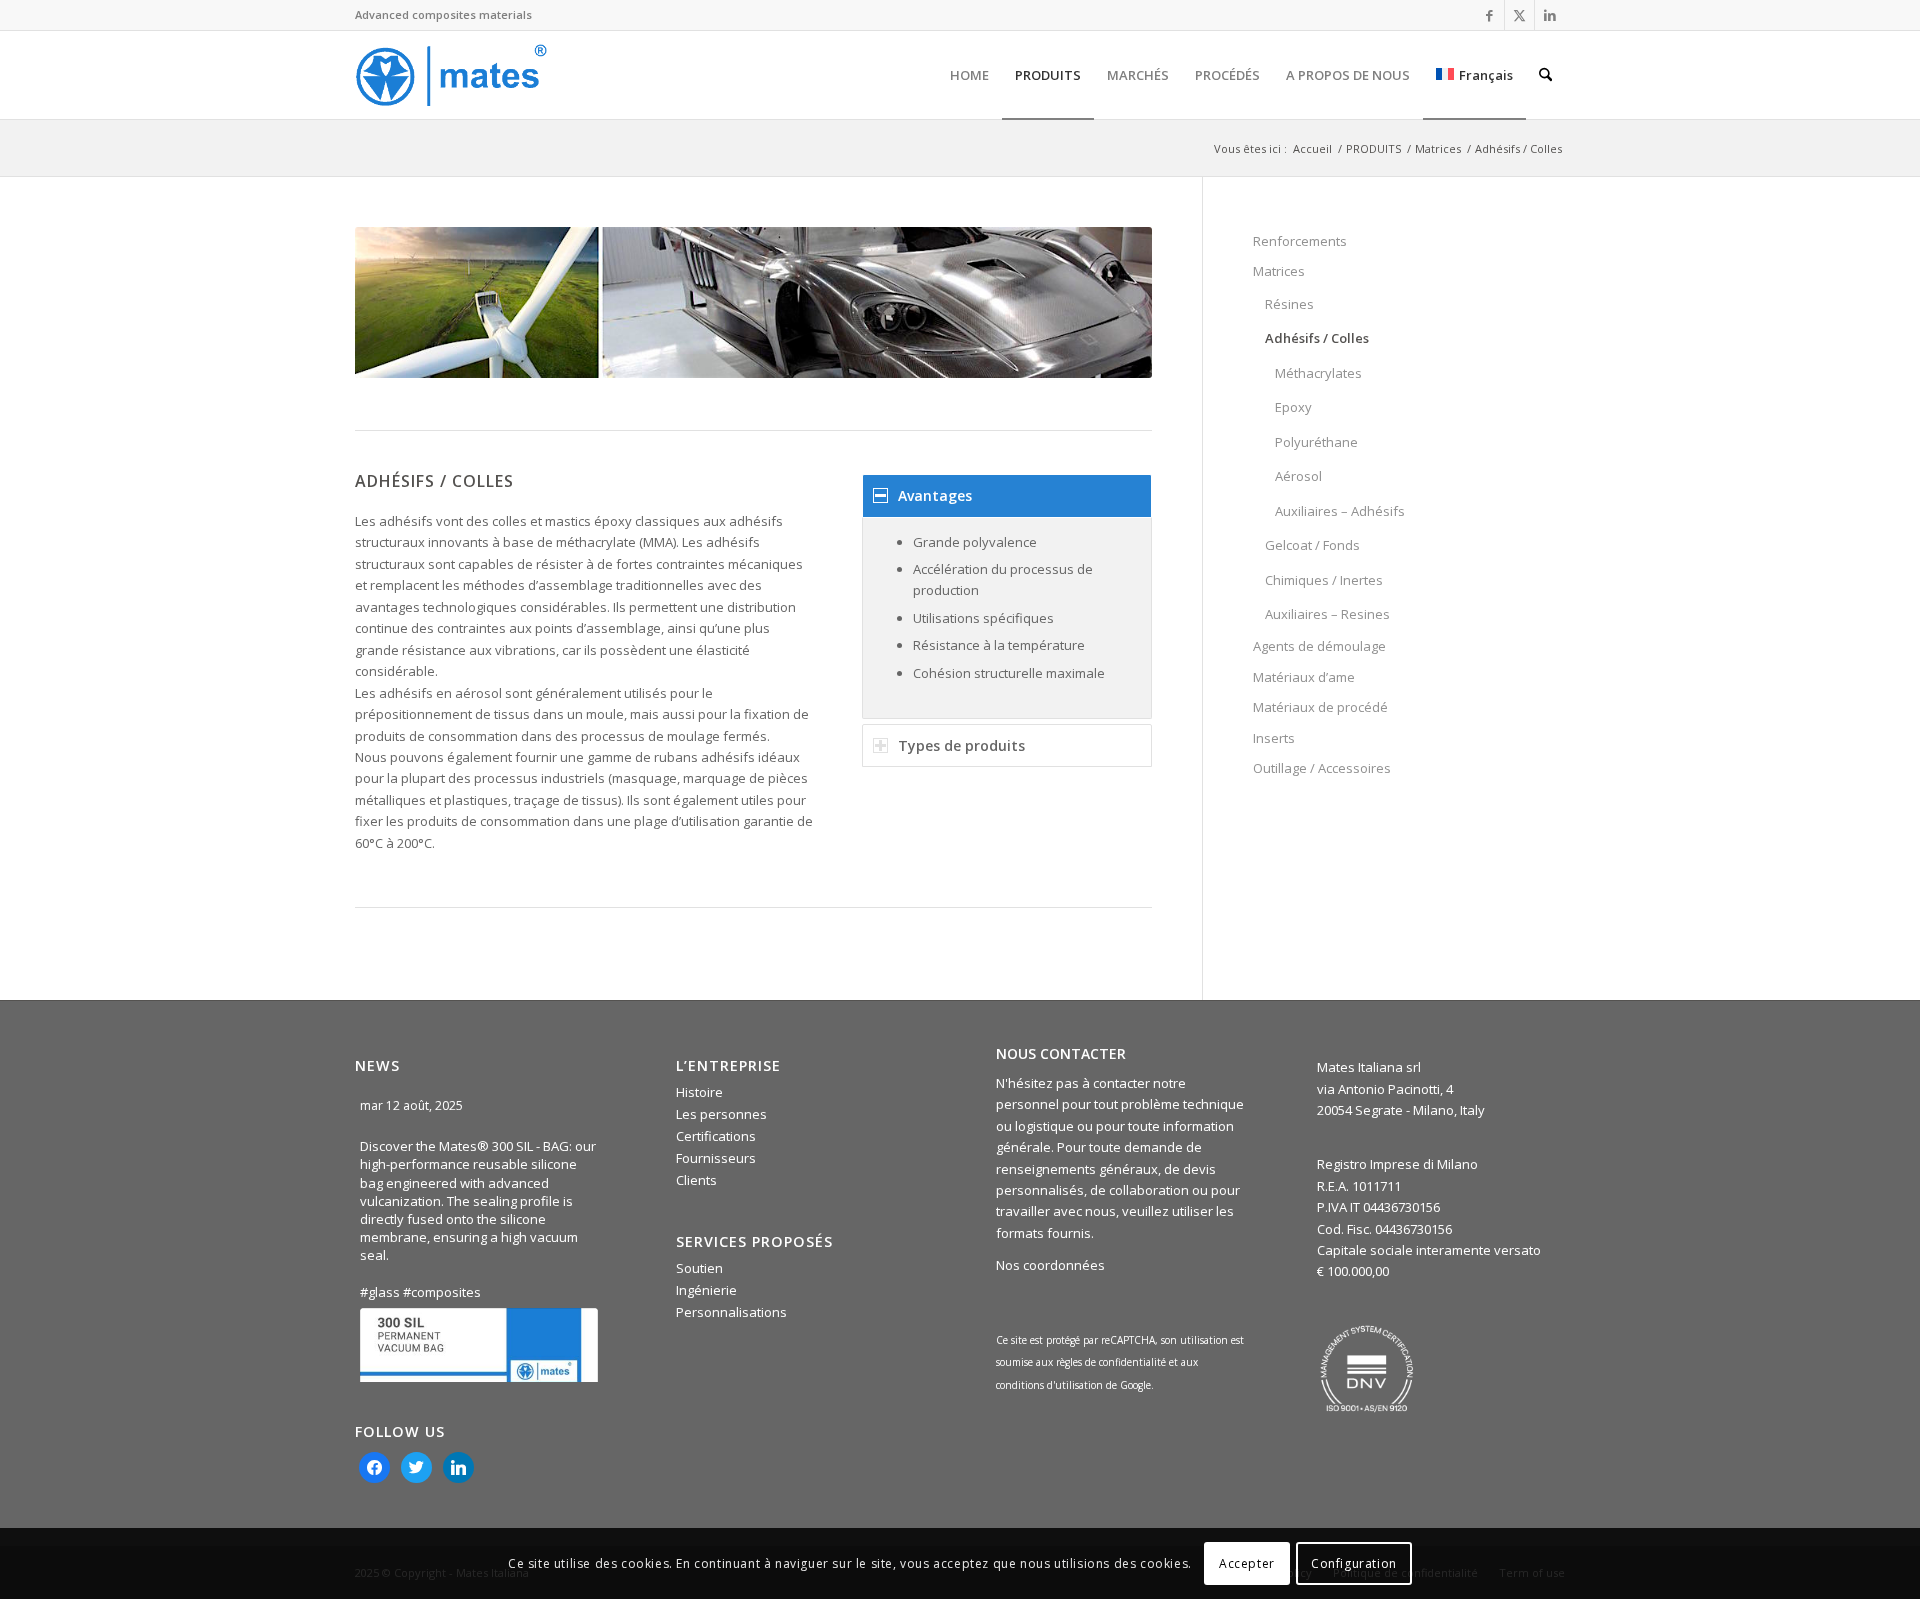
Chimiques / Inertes (1324, 580)
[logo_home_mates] (451, 75)
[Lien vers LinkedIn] (1550, 15)
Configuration (1354, 1563)
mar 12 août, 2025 (413, 1105)
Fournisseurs (716, 1158)
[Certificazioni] (1367, 1369)
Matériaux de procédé (1320, 707)
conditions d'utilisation (1051, 1385)
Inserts (1274, 738)
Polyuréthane (1316, 442)
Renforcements (1300, 241)
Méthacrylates (1318, 373)
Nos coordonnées (1050, 1265)
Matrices (1279, 271)
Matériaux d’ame (1304, 677)
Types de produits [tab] (961, 745)
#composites (442, 1292)
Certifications (716, 1136)
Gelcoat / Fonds (1312, 545)
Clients (696, 1180)
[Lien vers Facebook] (1489, 15)
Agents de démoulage (1319, 646)
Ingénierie (706, 1290)
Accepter (1247, 1563)
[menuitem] (969, 75)
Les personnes (721, 1114)
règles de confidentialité (1111, 1362)
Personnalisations (731, 1312)
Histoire (699, 1092)
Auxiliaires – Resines (1327, 614)
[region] (1007, 618)
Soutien (699, 1268)
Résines (1289, 304)
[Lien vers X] (1519, 15)
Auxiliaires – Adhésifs (1340, 511)
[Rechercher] (1545, 75)
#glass (380, 1292)
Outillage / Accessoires (1322, 768)
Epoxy (1293, 407)
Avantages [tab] (935, 495)
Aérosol (1298, 476)
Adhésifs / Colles (1317, 338)
